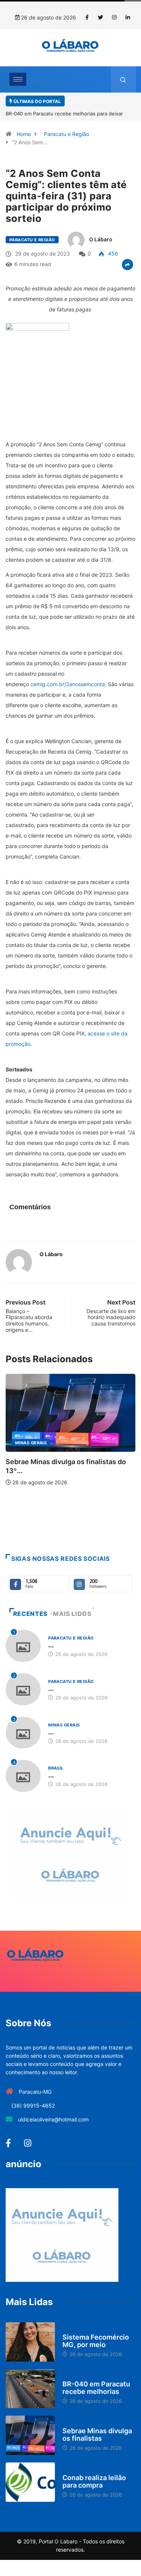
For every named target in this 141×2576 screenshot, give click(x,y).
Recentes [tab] (30, 1614)
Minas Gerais (64, 1725)
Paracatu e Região (67, 134)
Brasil (56, 1768)
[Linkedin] (128, 18)
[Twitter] (100, 18)
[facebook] (87, 18)
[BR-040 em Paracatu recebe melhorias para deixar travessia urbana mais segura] (30, 2389)
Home (24, 134)
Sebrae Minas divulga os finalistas (97, 2435)
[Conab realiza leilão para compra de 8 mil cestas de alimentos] (30, 2482)
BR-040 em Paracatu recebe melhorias (96, 2388)
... (51, 1645)
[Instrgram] (114, 18)
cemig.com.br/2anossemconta (68, 684)
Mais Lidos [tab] (72, 1614)
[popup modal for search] (123, 79)
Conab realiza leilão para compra (94, 2481)
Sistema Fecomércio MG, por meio (96, 2341)
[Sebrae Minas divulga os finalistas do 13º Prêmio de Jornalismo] (30, 2435)
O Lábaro (101, 239)
